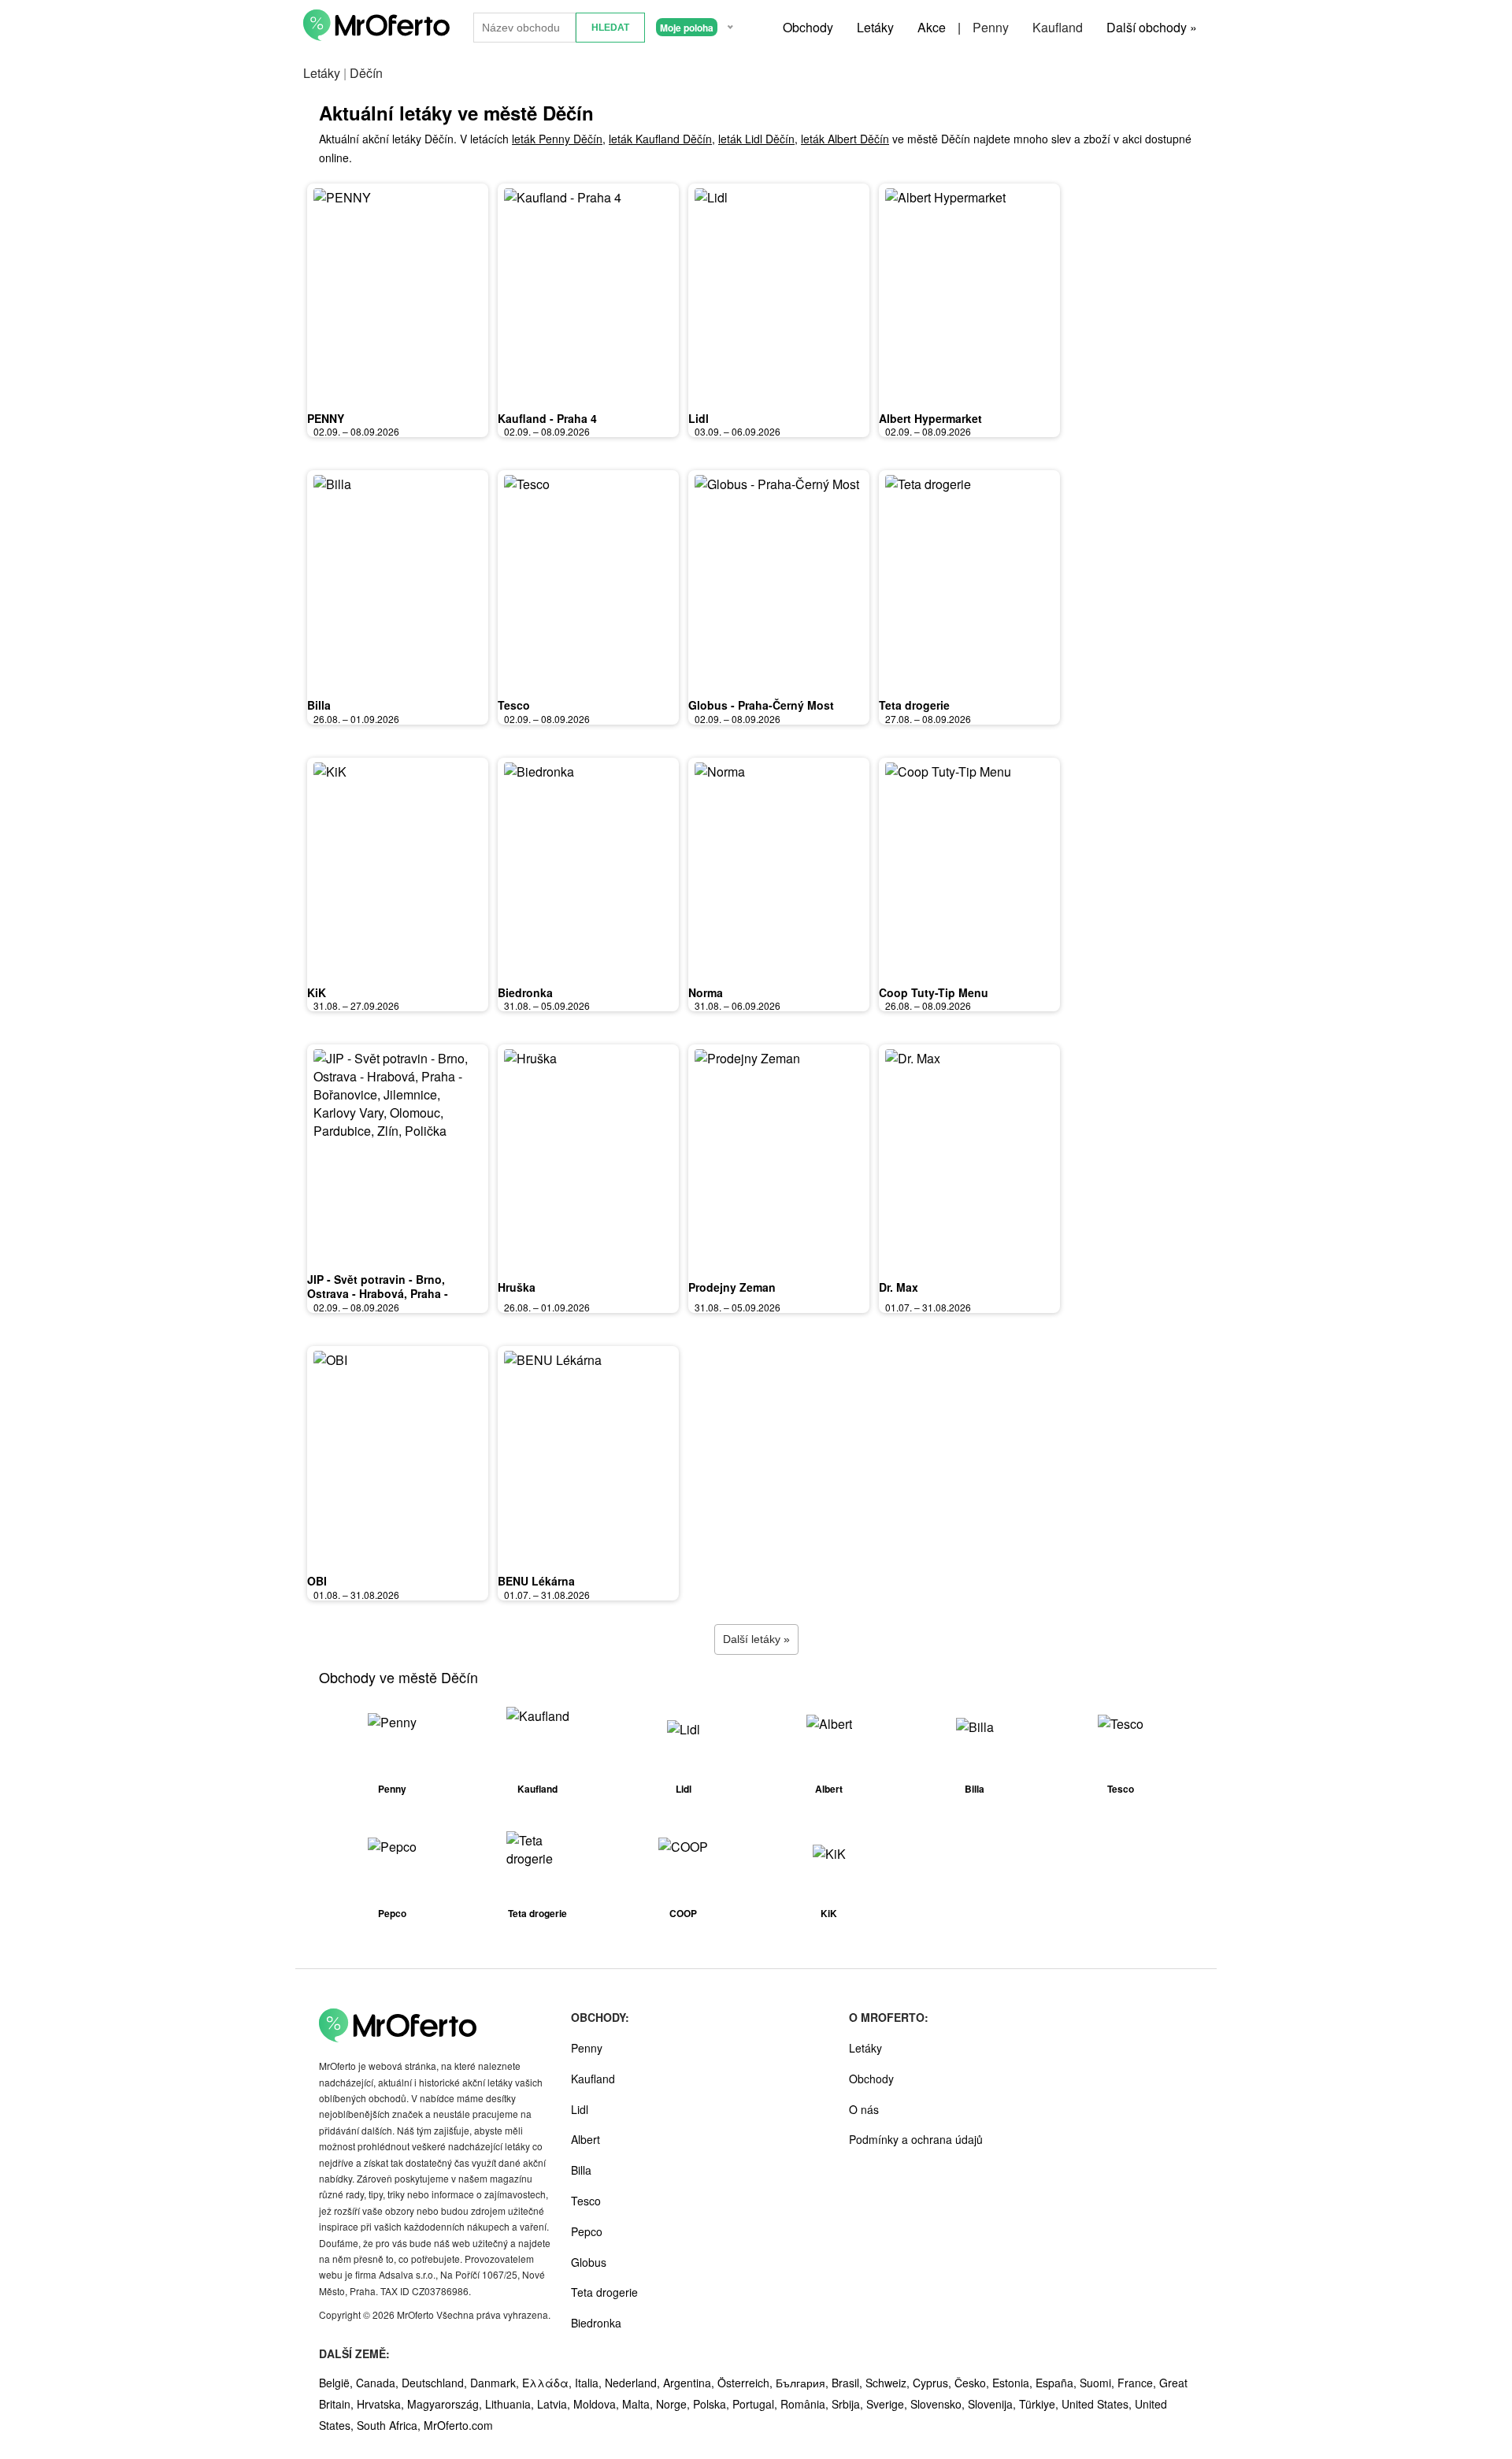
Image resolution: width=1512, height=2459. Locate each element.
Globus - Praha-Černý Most (761, 705)
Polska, (713, 2404)
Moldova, (598, 2404)
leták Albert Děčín (845, 139)
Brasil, (849, 2383)
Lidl (699, 418)
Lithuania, (511, 2404)
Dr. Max (899, 1287)
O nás (864, 2109)
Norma (706, 992)
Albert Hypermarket (930, 418)
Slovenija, (993, 2404)
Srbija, (849, 2404)
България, (804, 2383)
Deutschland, (436, 2383)
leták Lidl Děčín (756, 139)
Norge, (674, 2404)
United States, (1098, 2404)
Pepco (587, 2231)
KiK (317, 992)
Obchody (808, 27)
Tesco (514, 705)
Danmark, (496, 2383)
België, (337, 2383)
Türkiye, (1040, 2404)
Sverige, (888, 2404)
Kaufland (1058, 27)
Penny (991, 27)
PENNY (326, 418)
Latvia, (555, 2404)
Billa (319, 705)
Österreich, (747, 2383)
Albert (586, 2139)
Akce (932, 27)
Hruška (517, 1287)
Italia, (590, 2383)
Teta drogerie (914, 705)
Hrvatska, (382, 2404)
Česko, (973, 2383)
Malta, (639, 2404)
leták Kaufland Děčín (660, 139)
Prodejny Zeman (732, 1287)
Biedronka (525, 992)
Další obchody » (1152, 27)
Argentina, (690, 2383)
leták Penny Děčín (557, 139)
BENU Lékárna (536, 1581)
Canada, (379, 2383)
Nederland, (634, 2383)
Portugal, (756, 2404)
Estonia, (1014, 2383)
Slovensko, (939, 2404)
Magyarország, (446, 2404)
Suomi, (1099, 2383)
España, (1058, 2383)
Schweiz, (889, 2383)
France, (1138, 2383)
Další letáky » (756, 1639)
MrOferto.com (458, 2425)
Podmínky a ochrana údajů (916, 2139)
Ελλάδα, (548, 2383)
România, (806, 2404)
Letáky (875, 27)
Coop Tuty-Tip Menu (934, 992)
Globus (589, 2262)
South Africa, (390, 2425)
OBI (317, 1581)
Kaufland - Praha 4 (547, 418)
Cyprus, (934, 2383)
